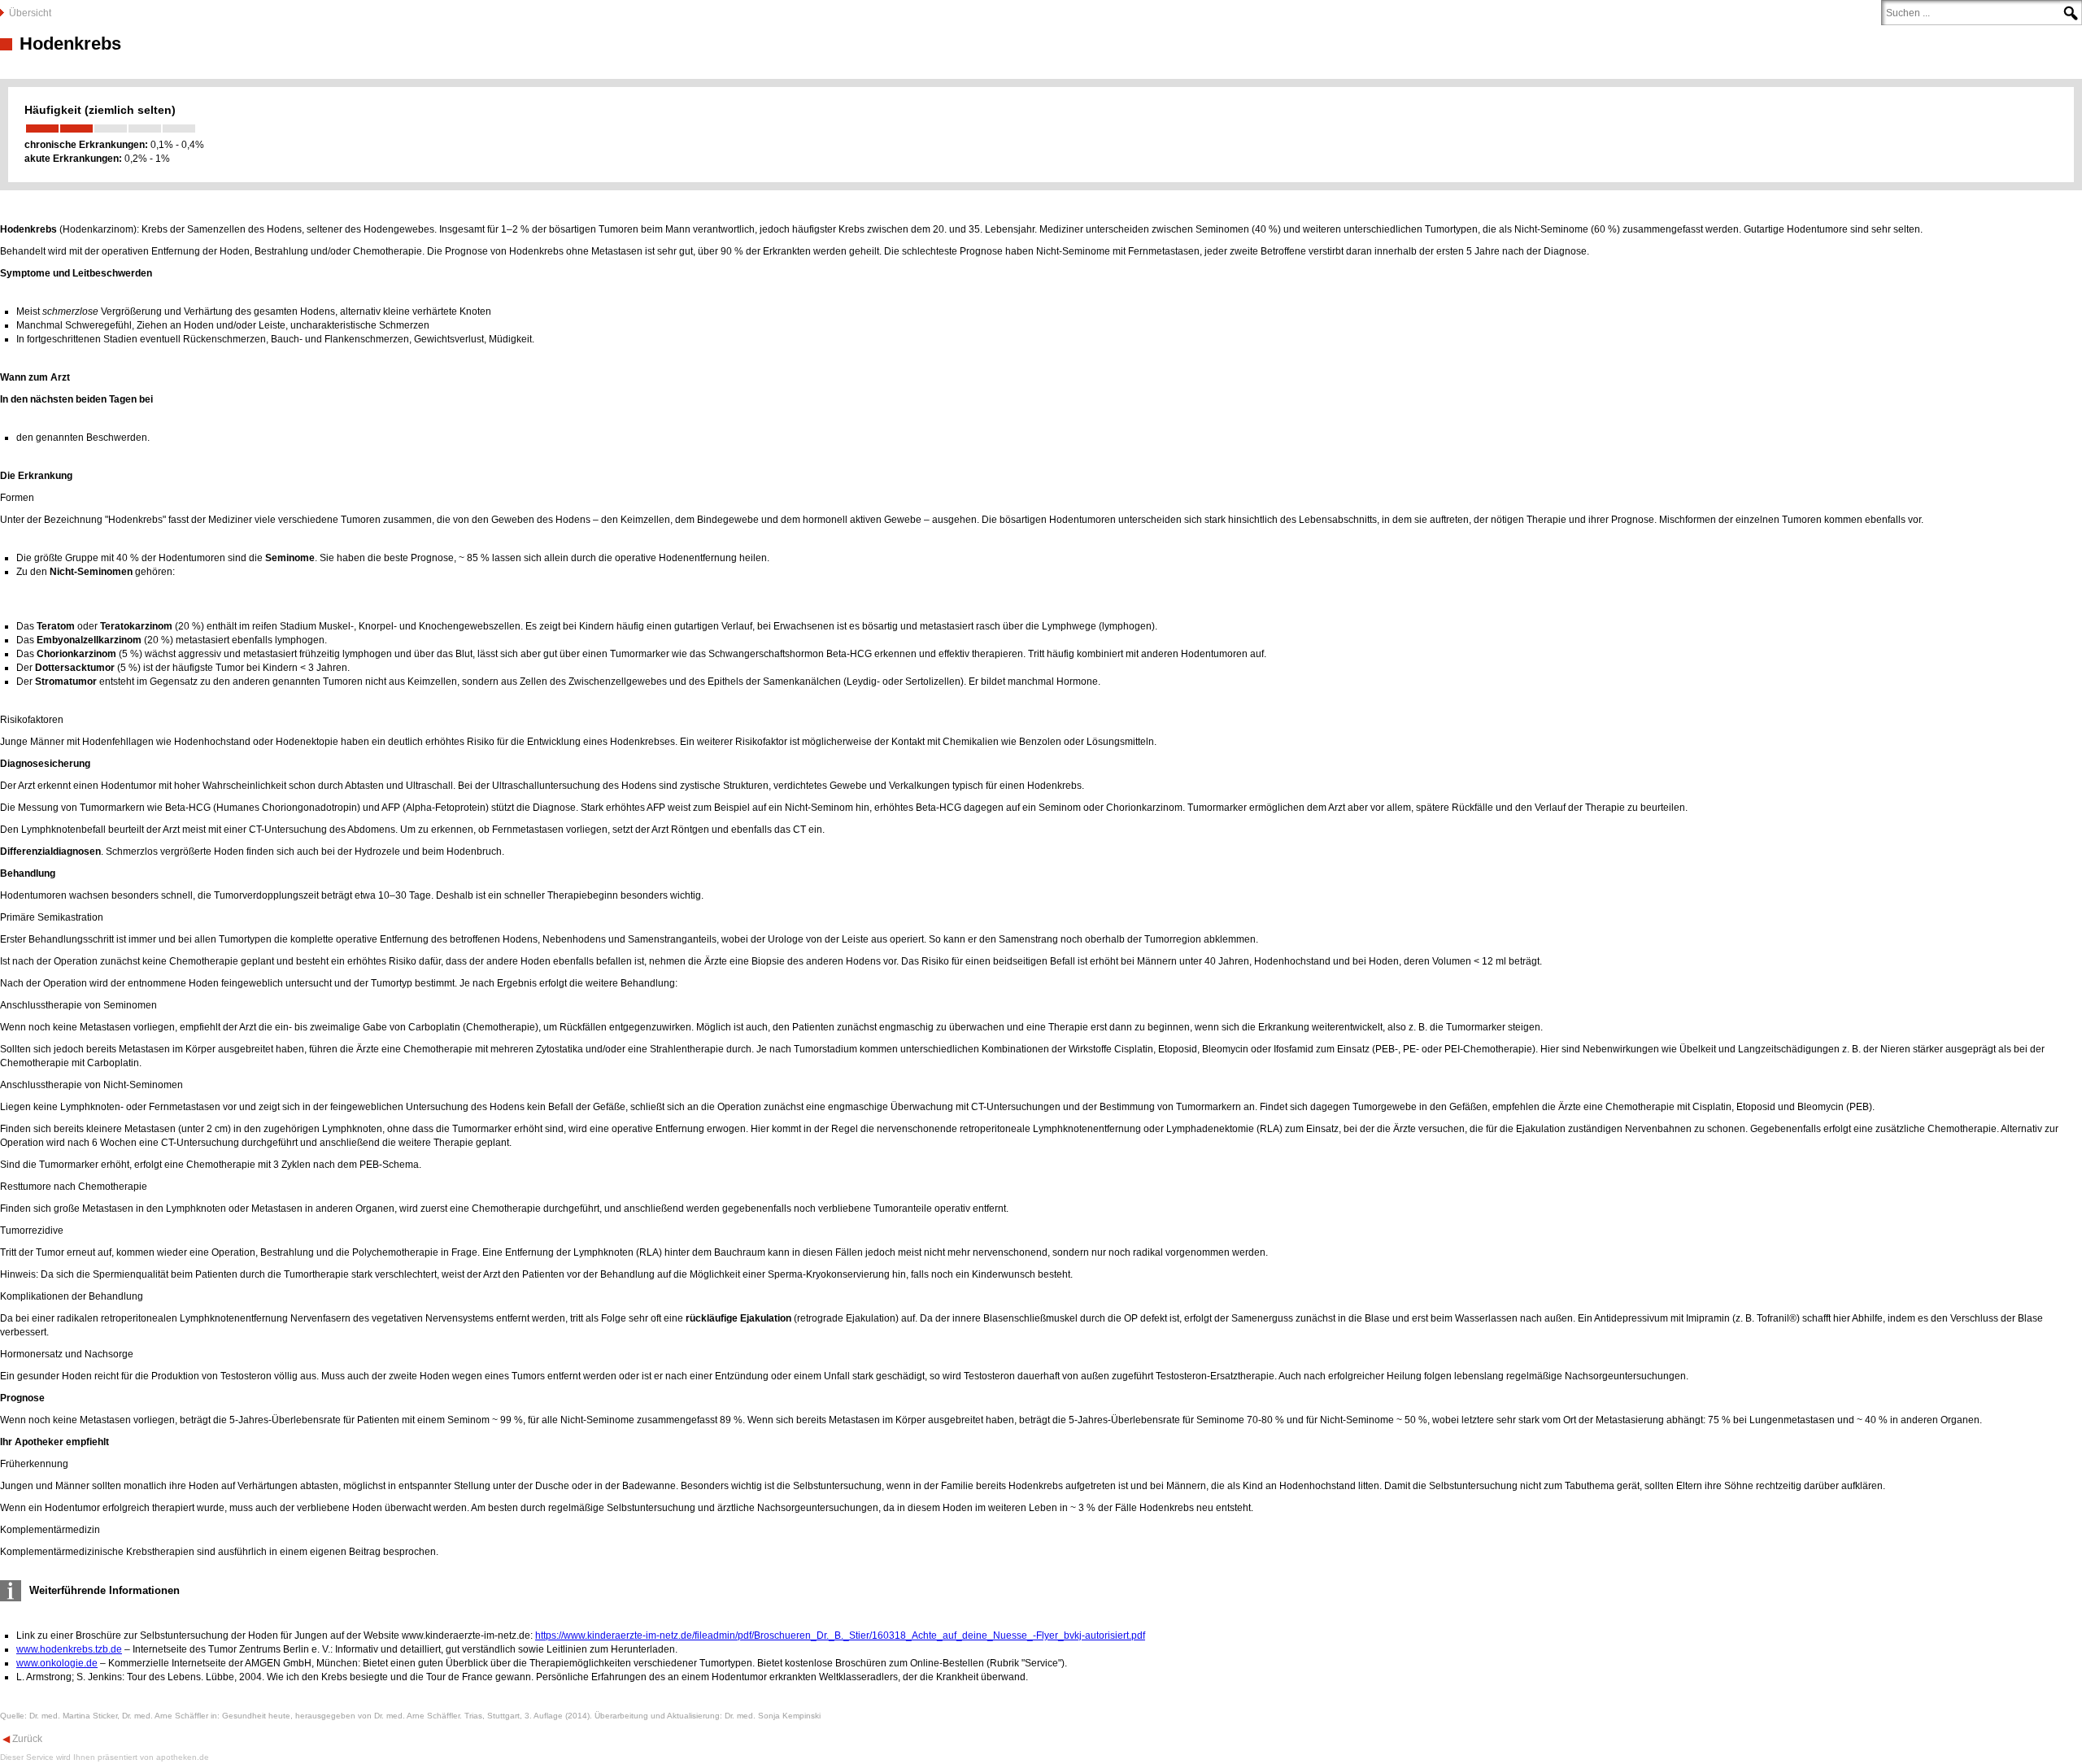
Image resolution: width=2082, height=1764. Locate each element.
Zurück (26, 1739)
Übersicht (30, 13)
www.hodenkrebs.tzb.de (69, 1649)
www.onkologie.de (57, 1663)
